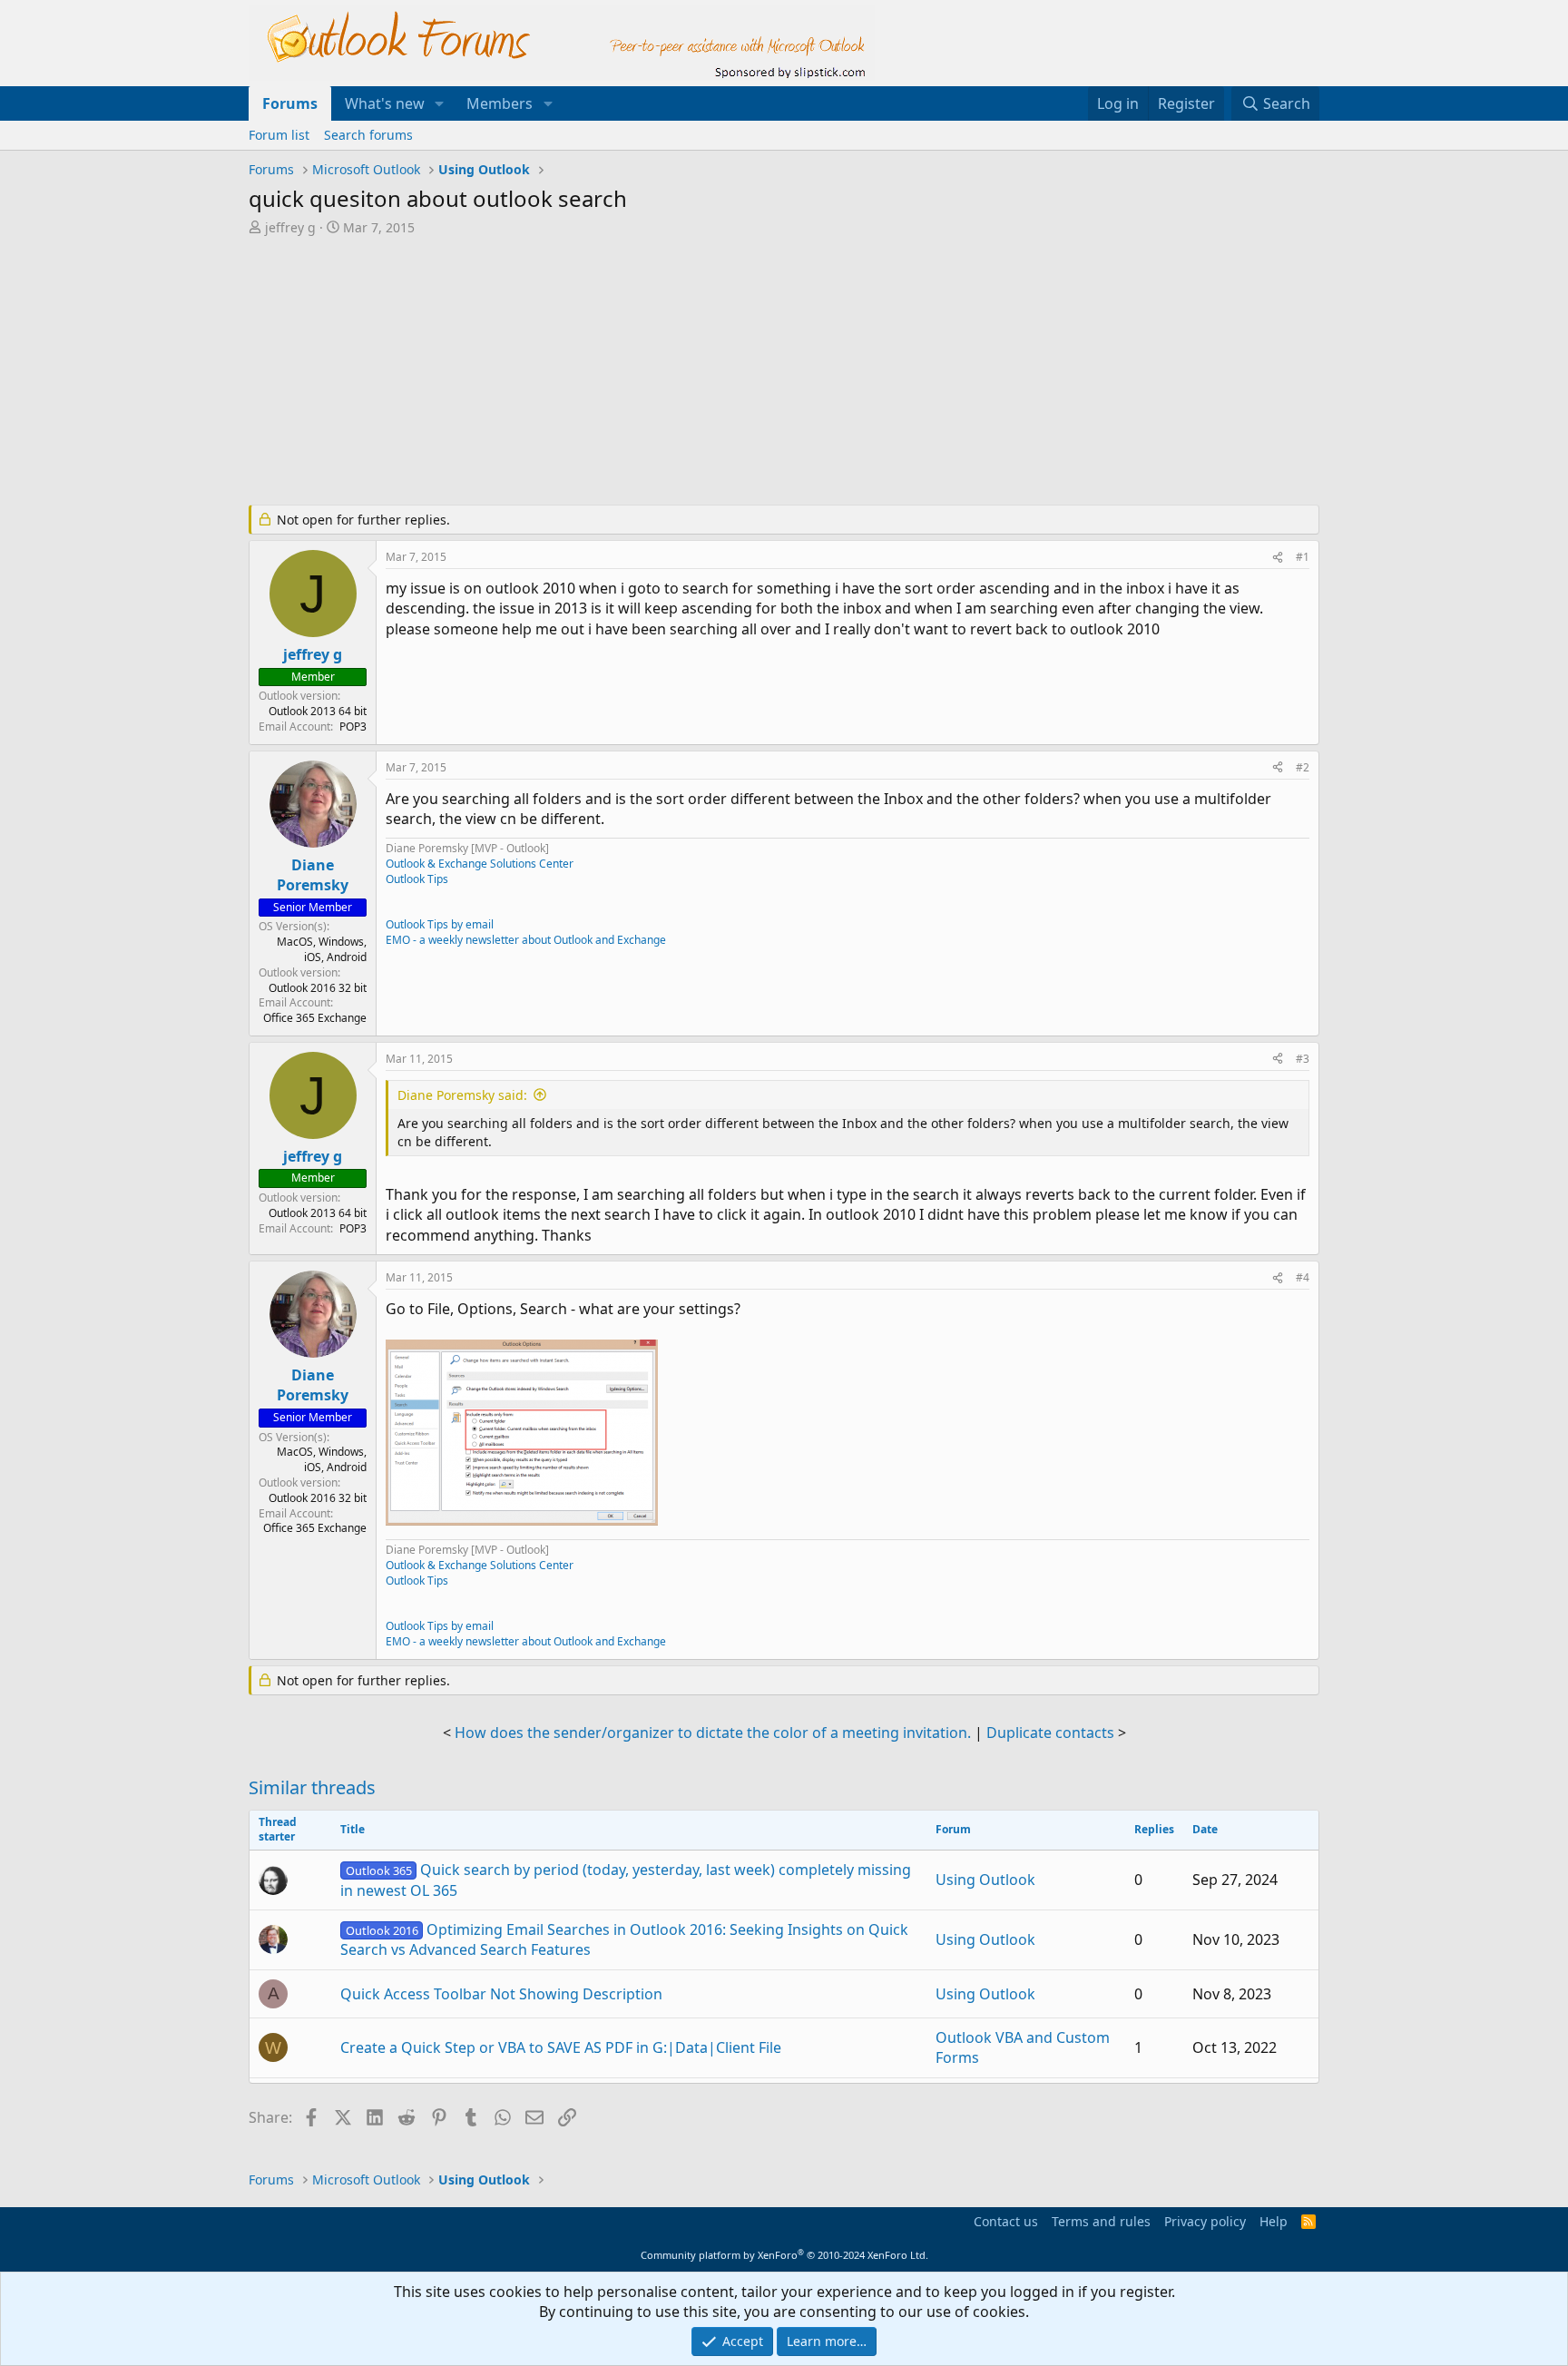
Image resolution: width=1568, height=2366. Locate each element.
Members (500, 103)
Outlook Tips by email (440, 924)
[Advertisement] (689, 372)
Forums (290, 103)
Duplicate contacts (1050, 1733)
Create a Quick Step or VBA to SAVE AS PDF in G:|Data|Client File (561, 2047)
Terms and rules (1101, 2221)
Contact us (1006, 2221)
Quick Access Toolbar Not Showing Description (501, 1994)
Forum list (279, 135)
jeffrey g (290, 227)
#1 (1303, 557)
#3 (1303, 1059)
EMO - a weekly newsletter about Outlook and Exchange (526, 940)
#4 (1303, 1277)
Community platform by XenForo (784, 2255)
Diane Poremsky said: (462, 1095)
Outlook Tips (417, 879)
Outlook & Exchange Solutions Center (480, 864)
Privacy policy (1205, 2221)
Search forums (368, 135)
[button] (440, 103)
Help (1274, 2221)
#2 (1303, 767)
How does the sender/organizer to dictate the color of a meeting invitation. (713, 1733)
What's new (385, 103)
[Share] (1278, 558)
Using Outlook (985, 1880)
